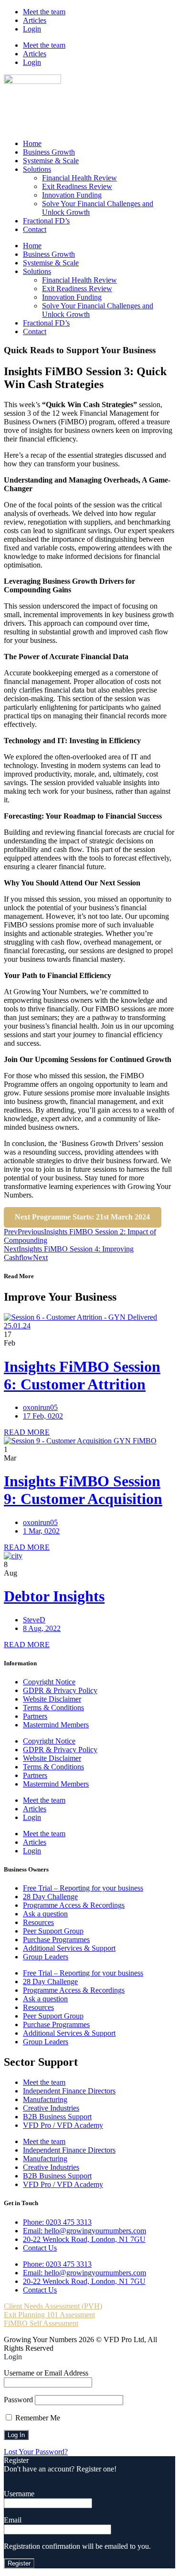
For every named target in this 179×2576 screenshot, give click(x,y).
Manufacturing (45, 2099)
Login (32, 29)
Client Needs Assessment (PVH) (53, 2306)
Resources (38, 1922)
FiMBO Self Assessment (41, 2323)
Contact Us (40, 2248)
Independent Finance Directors (69, 2091)
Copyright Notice (49, 1682)
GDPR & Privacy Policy (60, 1690)
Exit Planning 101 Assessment (49, 2315)
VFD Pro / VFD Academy (63, 2125)
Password (18, 2400)
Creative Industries (51, 2108)
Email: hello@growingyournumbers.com (84, 2231)
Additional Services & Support (69, 1948)
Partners (35, 1716)
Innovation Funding (72, 195)
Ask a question (45, 1914)
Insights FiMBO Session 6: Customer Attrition (82, 1375)
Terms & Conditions (53, 1708)
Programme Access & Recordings (74, 1905)
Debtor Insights (54, 1596)
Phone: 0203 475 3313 (57, 2222)
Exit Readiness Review (77, 186)
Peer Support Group (53, 1931)
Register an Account (34, 2477)
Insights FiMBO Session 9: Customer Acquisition (83, 1490)
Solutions (37, 169)
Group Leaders (46, 1957)
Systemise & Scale (51, 161)
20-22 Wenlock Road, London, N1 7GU (84, 2239)
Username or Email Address (46, 2373)
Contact (35, 229)
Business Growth (49, 152)
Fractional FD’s (46, 221)
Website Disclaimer (52, 1699)
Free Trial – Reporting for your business (83, 1888)
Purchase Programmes (56, 1940)
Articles (35, 20)
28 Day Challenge (50, 1897)
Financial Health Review (79, 178)
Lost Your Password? (36, 2452)
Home (32, 143)
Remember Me (37, 2418)
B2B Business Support (57, 2117)
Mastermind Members (56, 1725)
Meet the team (44, 12)
